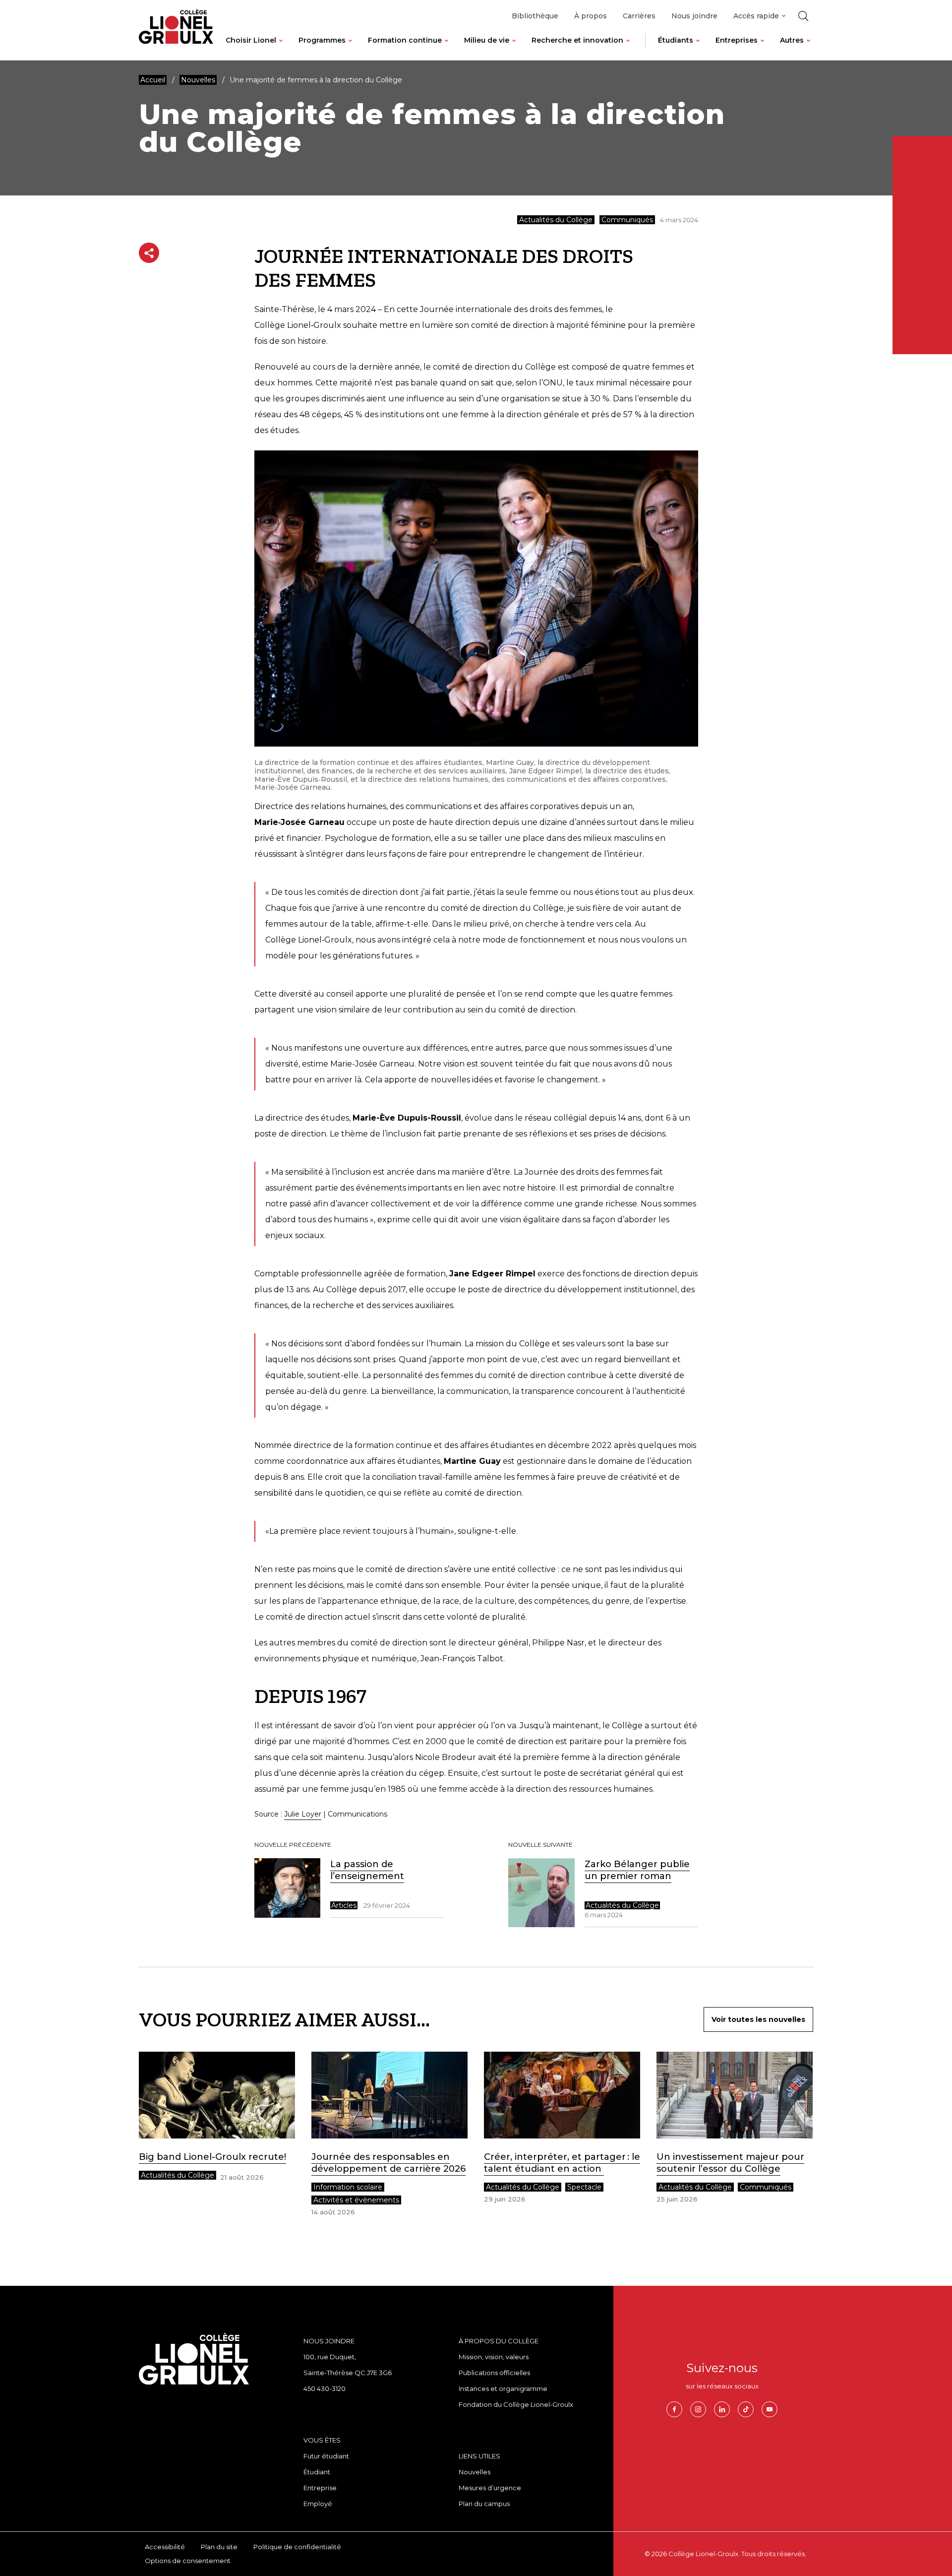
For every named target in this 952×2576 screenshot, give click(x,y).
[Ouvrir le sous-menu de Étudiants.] (698, 48)
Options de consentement (188, 2561)
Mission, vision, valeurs (494, 2357)
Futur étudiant (326, 2456)
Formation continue (405, 40)
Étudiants (676, 40)
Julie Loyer (303, 1814)
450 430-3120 (325, 2388)
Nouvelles (475, 2472)
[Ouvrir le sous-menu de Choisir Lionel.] (281, 48)
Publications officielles (494, 2373)
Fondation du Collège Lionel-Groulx (516, 2404)
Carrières (639, 16)
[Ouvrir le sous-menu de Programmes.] (350, 48)
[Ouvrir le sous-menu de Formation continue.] (446, 48)
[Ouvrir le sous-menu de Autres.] (808, 48)
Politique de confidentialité (297, 2547)
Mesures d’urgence (490, 2488)
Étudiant (317, 2472)
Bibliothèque (535, 16)
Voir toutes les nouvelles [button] (758, 2019)
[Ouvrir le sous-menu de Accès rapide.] (784, 16)
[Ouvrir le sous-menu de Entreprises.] (762, 48)
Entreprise (320, 2488)
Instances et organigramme (503, 2388)
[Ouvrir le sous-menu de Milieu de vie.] (514, 48)
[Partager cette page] (149, 253)
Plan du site (219, 2547)
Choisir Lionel (251, 40)
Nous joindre (694, 16)
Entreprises (737, 40)
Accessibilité (165, 2547)
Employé (318, 2504)
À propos (591, 16)
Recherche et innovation (577, 40)
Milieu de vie (487, 40)
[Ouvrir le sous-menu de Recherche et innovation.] (628, 48)
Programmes (322, 40)
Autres (792, 40)
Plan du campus (484, 2504)
